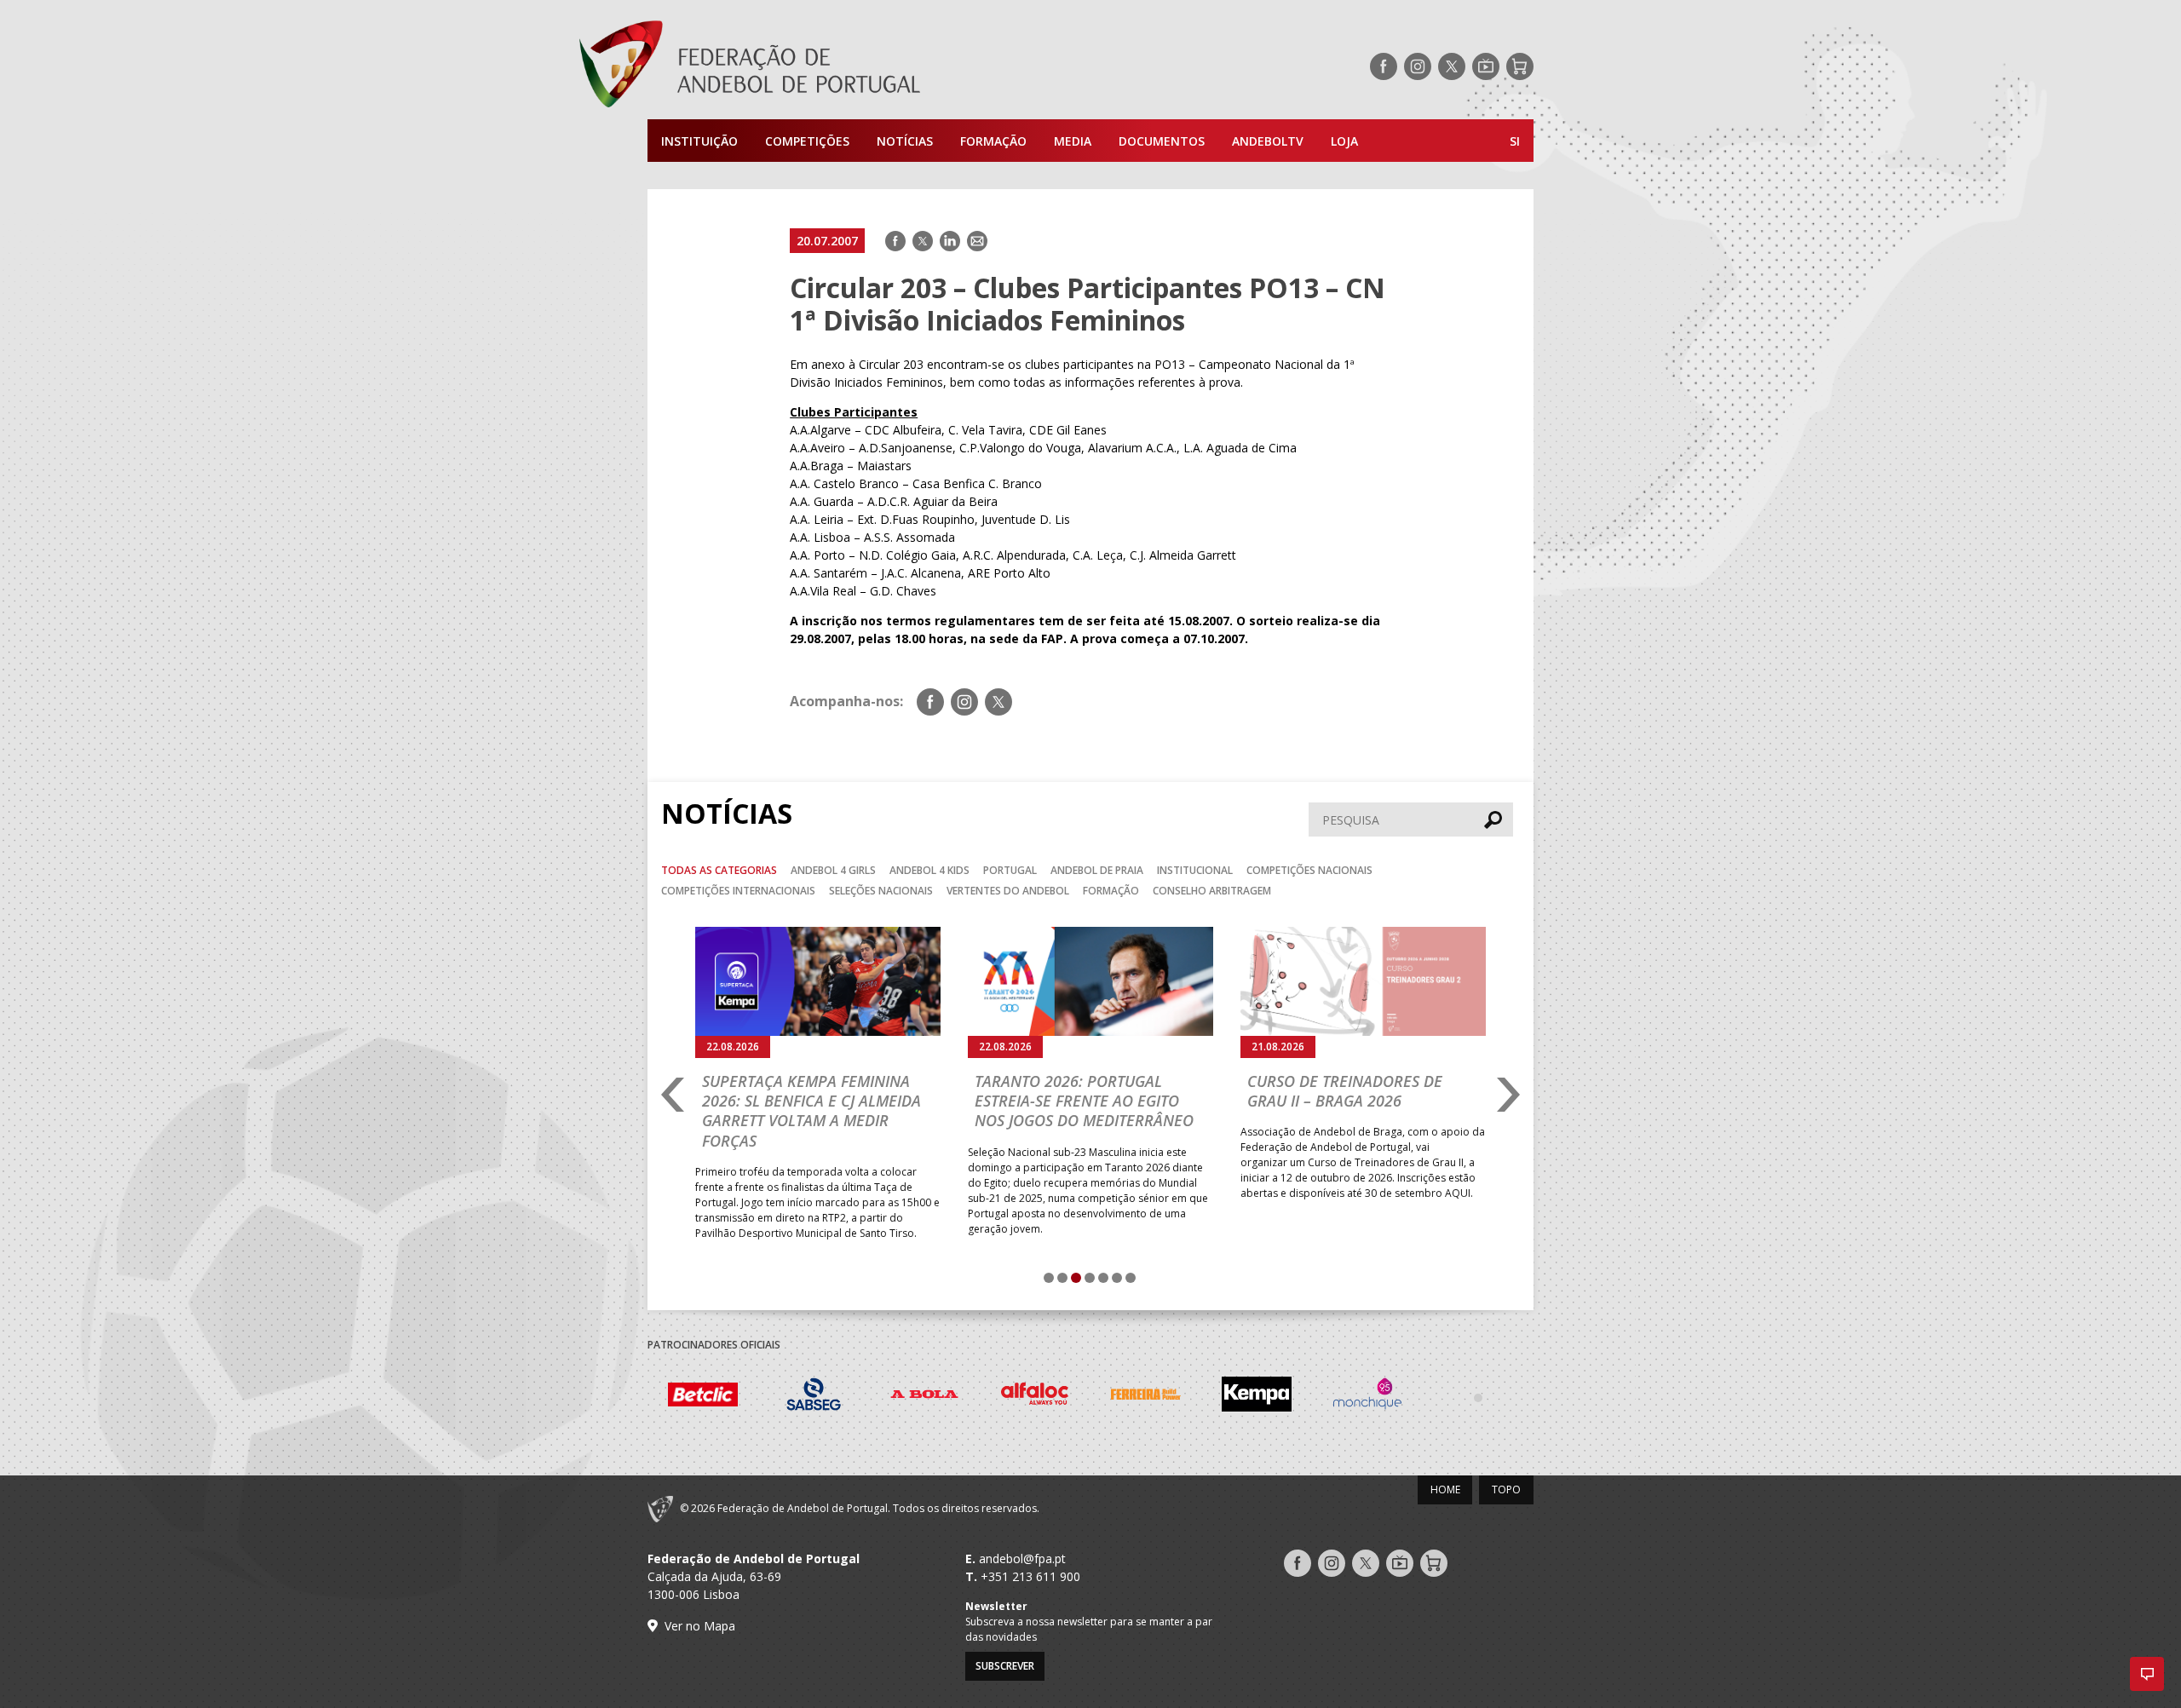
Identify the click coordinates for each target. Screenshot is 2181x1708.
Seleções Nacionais (881, 891)
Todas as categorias (719, 870)
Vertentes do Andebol (1008, 891)
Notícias (905, 141)
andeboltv (1268, 141)
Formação (993, 141)
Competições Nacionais (1309, 870)
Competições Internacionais (738, 891)
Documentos (1162, 141)
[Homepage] (818, 66)
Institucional (1195, 870)
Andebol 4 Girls (833, 870)
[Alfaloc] (1035, 1397)
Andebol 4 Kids (929, 870)
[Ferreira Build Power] (1146, 1397)
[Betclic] (703, 1397)
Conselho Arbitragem (1212, 891)
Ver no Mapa (700, 1626)
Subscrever (1005, 1666)
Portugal (1010, 870)
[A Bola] (924, 1397)
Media (1073, 141)
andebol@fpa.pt (1022, 1558)
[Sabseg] (814, 1397)
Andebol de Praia (1097, 870)
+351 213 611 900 (1030, 1576)
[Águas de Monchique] (1367, 1397)
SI (1515, 141)
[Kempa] (1257, 1397)
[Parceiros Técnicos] (1478, 1397)
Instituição (699, 141)
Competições (807, 141)
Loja (1344, 141)
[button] (2147, 1674)
